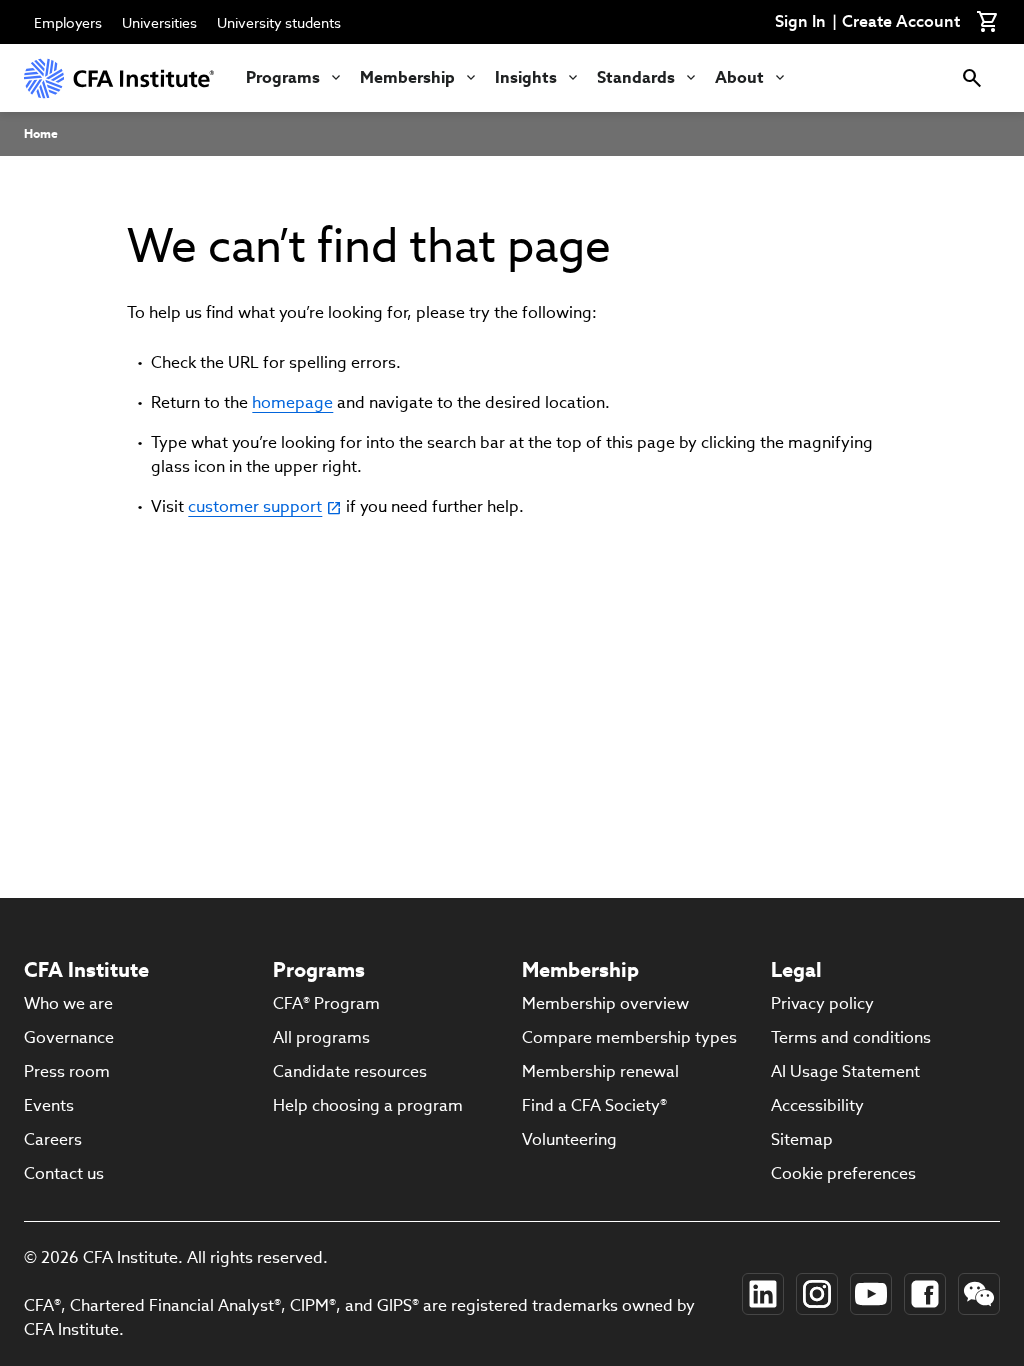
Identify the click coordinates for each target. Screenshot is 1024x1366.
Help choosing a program (368, 1105)
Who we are (68, 1003)
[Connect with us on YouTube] (871, 1294)
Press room (67, 1071)
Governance (69, 1037)
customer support (255, 506)
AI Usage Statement (845, 1071)
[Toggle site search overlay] (972, 78)
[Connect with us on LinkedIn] (763, 1294)
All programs (321, 1037)
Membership (407, 77)
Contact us (64, 1173)
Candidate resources (350, 1071)
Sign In (800, 22)
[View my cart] (988, 22)
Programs (283, 77)
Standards (636, 77)
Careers (53, 1139)
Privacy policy (822, 1003)
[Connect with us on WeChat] (979, 1294)
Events (49, 1105)
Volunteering (569, 1139)
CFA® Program (326, 1003)
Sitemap (802, 1139)
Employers (68, 23)
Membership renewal (600, 1071)
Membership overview (605, 1003)
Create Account (901, 22)
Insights (526, 77)
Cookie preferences (843, 1173)
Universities (159, 23)
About (739, 77)
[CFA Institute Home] (119, 78)
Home (41, 133)
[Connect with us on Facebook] (925, 1294)
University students (279, 23)
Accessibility (817, 1105)
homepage (292, 402)
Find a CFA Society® (594, 1105)
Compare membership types (629, 1037)
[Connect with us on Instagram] (817, 1294)
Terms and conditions (851, 1037)
